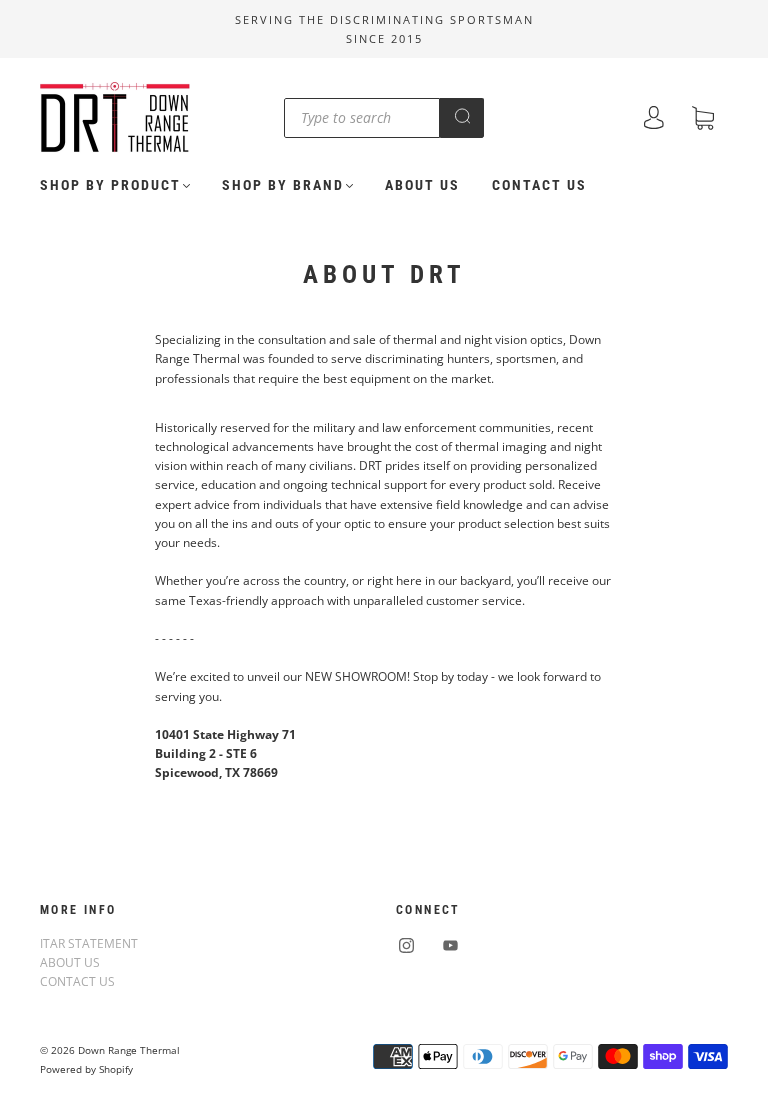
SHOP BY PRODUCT (110, 185)
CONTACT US (539, 185)
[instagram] (406, 946)
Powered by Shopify (86, 1069)
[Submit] (462, 116)
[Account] (654, 119)
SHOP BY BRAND (283, 185)
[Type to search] (362, 118)
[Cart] (703, 120)
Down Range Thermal (129, 1050)
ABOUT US (422, 185)
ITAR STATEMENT (89, 943)
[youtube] (450, 946)
